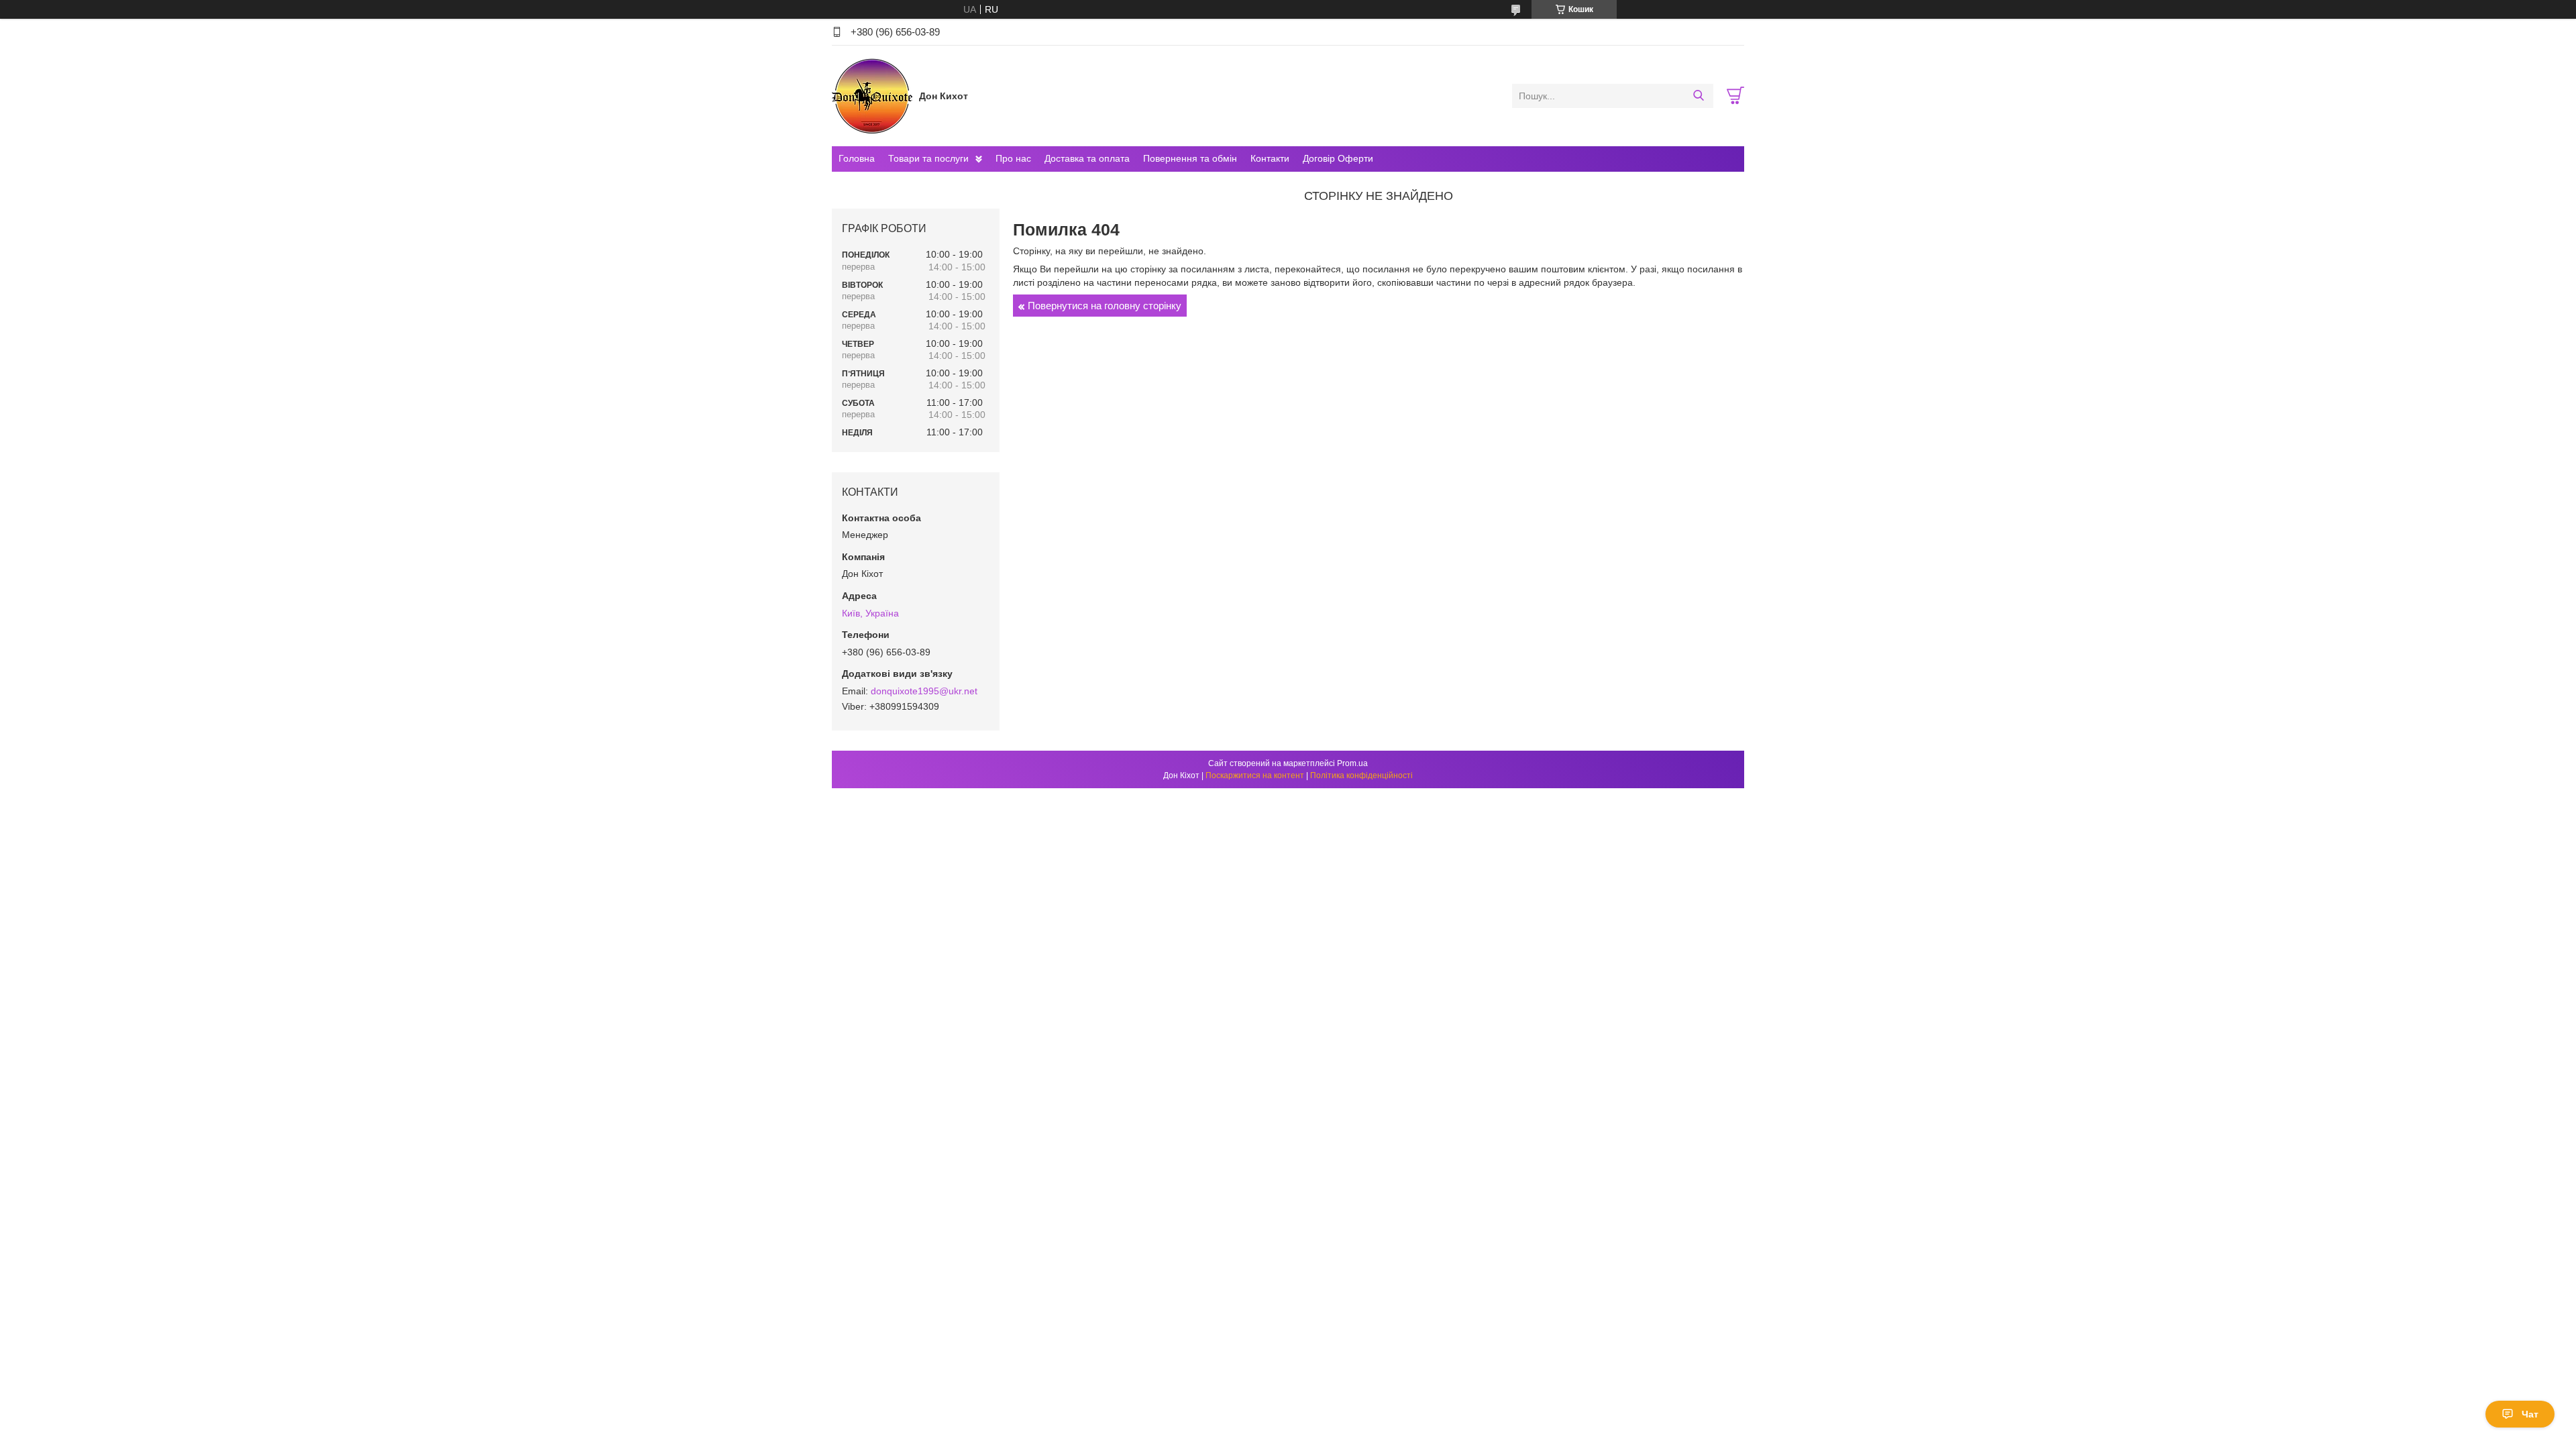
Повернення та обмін (1190, 158)
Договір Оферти (1338, 158)
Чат (2530, 1414)
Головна (857, 158)
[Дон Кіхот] (872, 95)
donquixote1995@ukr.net (924, 691)
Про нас (1013, 158)
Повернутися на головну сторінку (1105, 306)
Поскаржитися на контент (1255, 775)
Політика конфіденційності (1361, 775)
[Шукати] (1698, 96)
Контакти (1270, 158)
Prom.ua (1352, 763)
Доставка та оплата (1087, 158)
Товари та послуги (928, 158)
